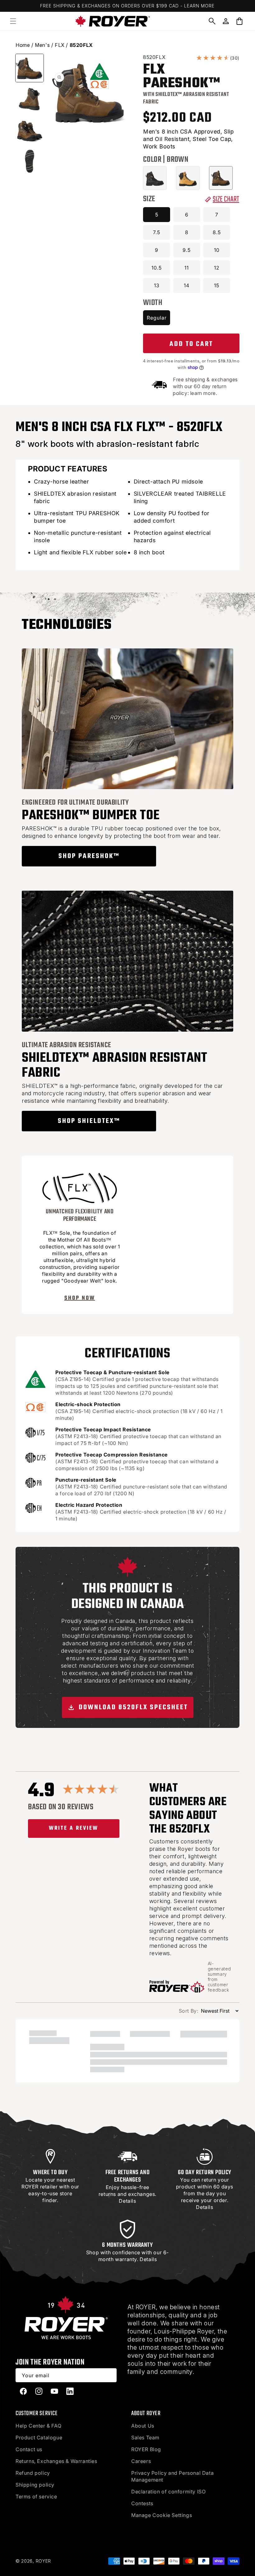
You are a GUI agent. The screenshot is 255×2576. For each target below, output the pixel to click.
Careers (141, 2461)
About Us (143, 2426)
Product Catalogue (39, 2437)
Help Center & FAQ (38, 2426)
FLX (60, 45)
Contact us (29, 2449)
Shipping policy (35, 2485)
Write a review (74, 1828)
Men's (42, 45)
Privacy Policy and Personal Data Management (172, 2476)
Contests (142, 2503)
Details (127, 2201)
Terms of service (36, 2496)
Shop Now (80, 1298)
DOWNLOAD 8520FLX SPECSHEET (132, 1707)
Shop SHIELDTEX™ (89, 1121)
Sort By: (189, 2011)
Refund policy (33, 2473)
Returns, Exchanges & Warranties (56, 2461)
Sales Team (145, 2437)
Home (23, 45)
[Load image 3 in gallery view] (30, 130)
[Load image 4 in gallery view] (30, 161)
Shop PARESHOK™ (89, 856)
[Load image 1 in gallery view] (30, 68)
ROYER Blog (146, 2449)
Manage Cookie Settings (162, 2515)
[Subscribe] (110, 2375)
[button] (13, 21)
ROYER (44, 2561)
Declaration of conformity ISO (168, 2492)
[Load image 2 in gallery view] (30, 99)
